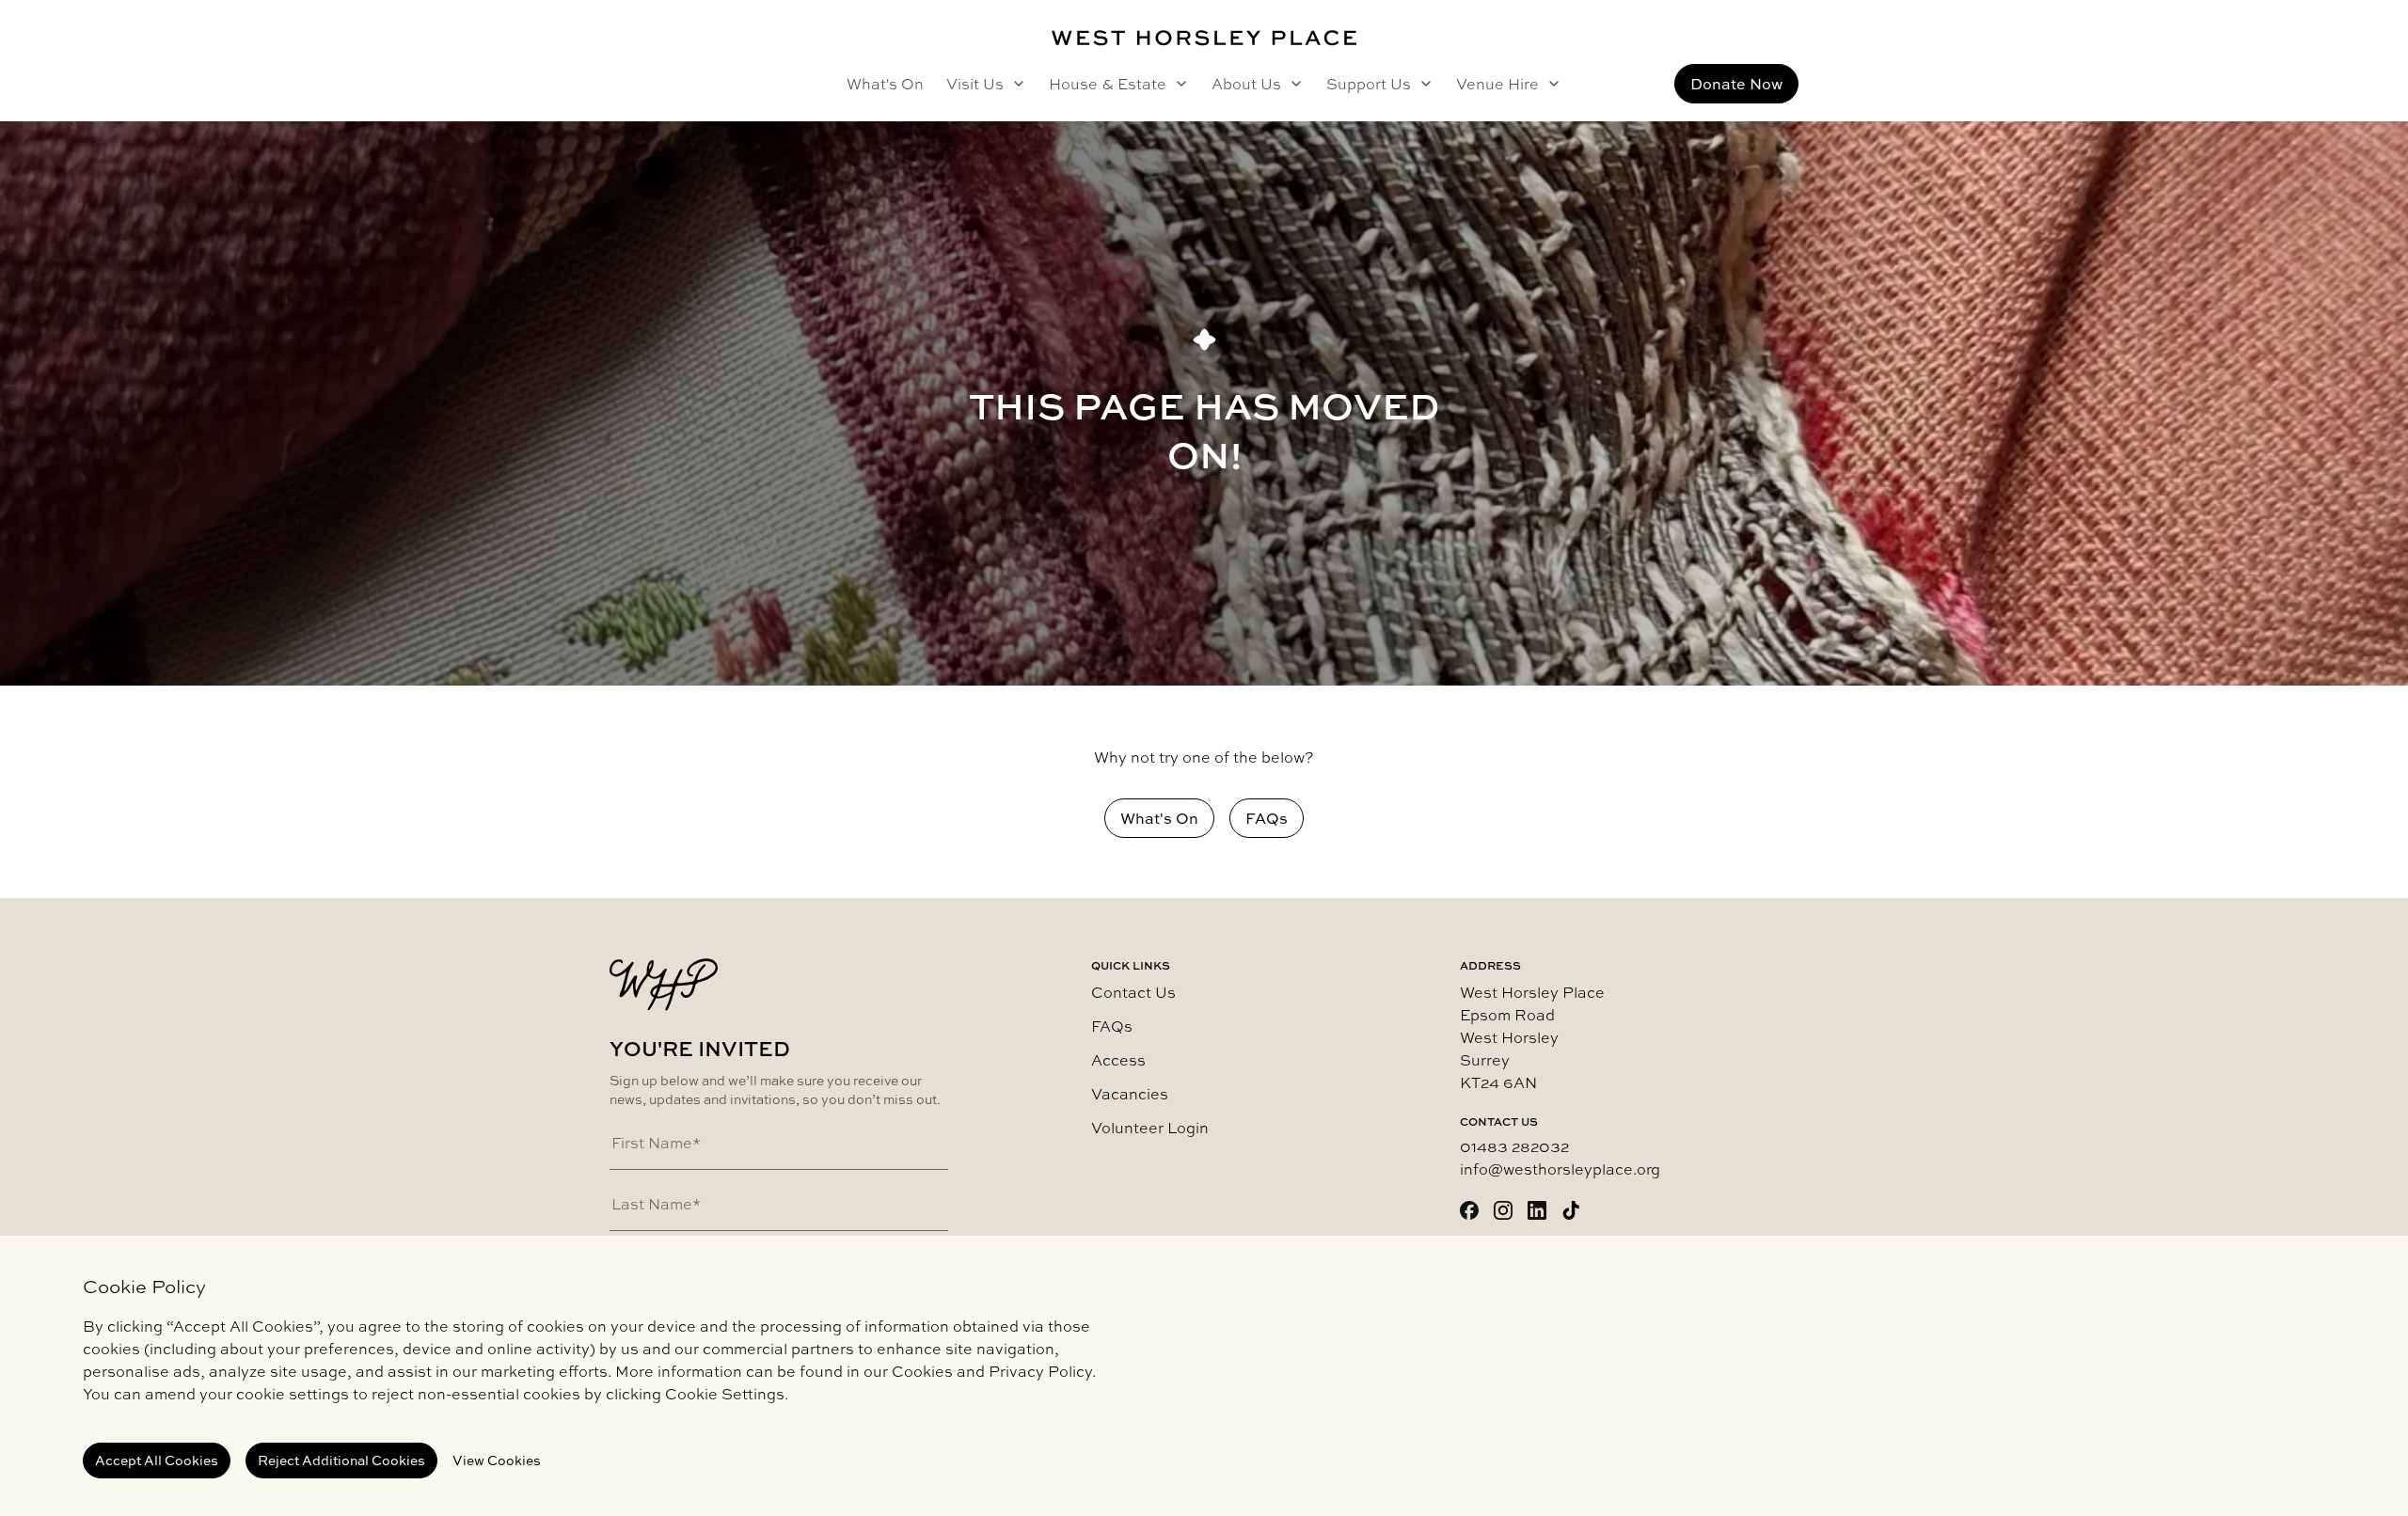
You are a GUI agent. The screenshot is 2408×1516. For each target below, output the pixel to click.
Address (1490, 966)
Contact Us (1133, 992)
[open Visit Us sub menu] (1015, 84)
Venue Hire (1497, 84)
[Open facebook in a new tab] (1469, 1210)
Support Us (1369, 84)
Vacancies (1130, 1094)
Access (1118, 1060)
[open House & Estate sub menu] (1178, 84)
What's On (885, 84)
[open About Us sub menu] (1292, 84)
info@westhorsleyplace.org (1560, 1169)
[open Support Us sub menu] (1422, 84)
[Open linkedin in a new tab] (1537, 1210)
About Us (1246, 84)
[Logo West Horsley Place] (1204, 38)
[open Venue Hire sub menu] (1550, 84)
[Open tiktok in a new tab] (1571, 1210)
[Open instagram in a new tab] (1503, 1210)
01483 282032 (1514, 1146)
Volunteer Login (1150, 1128)
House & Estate (1108, 84)
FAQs (1112, 1026)
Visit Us (975, 84)
